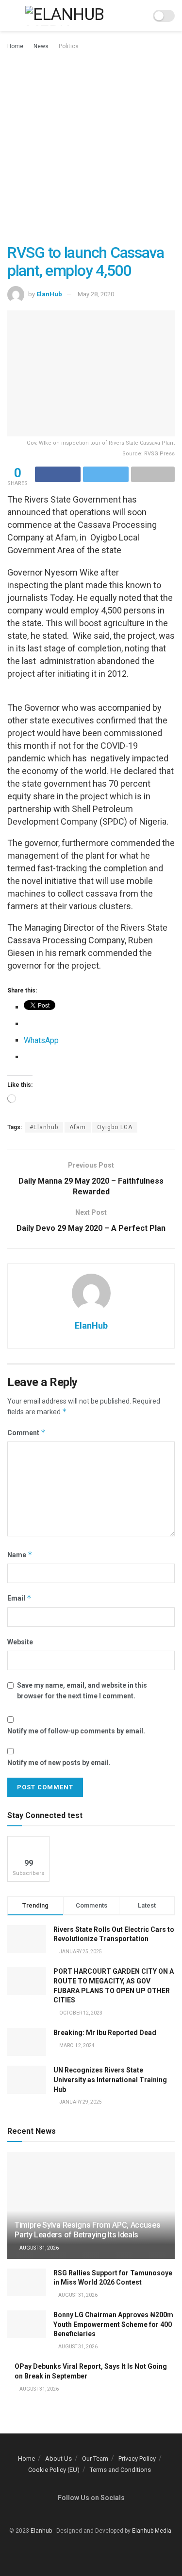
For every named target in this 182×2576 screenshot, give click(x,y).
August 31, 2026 (39, 2248)
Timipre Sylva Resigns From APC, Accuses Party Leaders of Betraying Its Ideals (88, 2230)
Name (20, 1555)
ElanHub (49, 294)
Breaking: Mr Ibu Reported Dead (105, 2033)
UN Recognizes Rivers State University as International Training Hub (110, 2080)
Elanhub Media (152, 2531)
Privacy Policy (137, 2459)
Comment (26, 1432)
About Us (58, 2459)
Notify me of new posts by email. (59, 1763)
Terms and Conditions (120, 2470)
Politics (69, 46)
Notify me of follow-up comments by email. (76, 1731)
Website (20, 1642)
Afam (78, 1127)
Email (19, 1598)
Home (15, 46)
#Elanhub (44, 1127)
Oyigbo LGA (115, 1127)
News (41, 46)
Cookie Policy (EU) (54, 2470)
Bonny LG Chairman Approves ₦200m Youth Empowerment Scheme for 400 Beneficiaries (113, 2324)
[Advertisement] (91, 148)
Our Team (95, 2459)
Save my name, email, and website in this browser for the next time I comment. (82, 1691)
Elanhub (41, 2531)
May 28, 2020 (96, 294)
